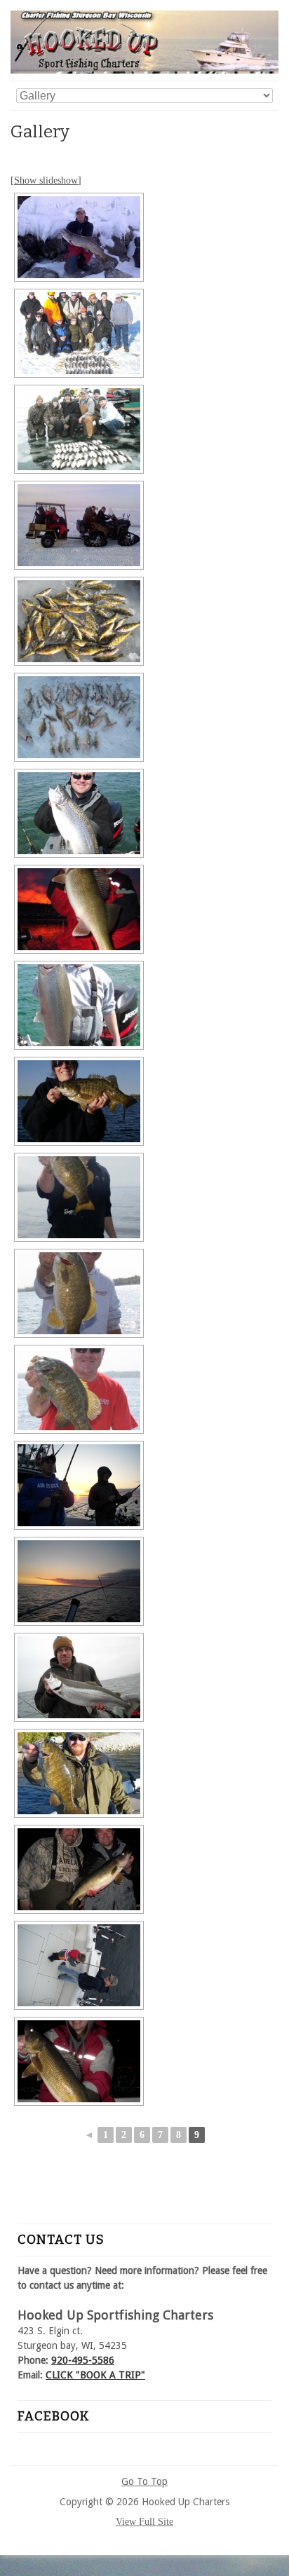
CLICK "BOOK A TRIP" (95, 2375)
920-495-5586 (83, 2360)
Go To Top (144, 2481)
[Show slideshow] (46, 180)
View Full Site (144, 2522)
